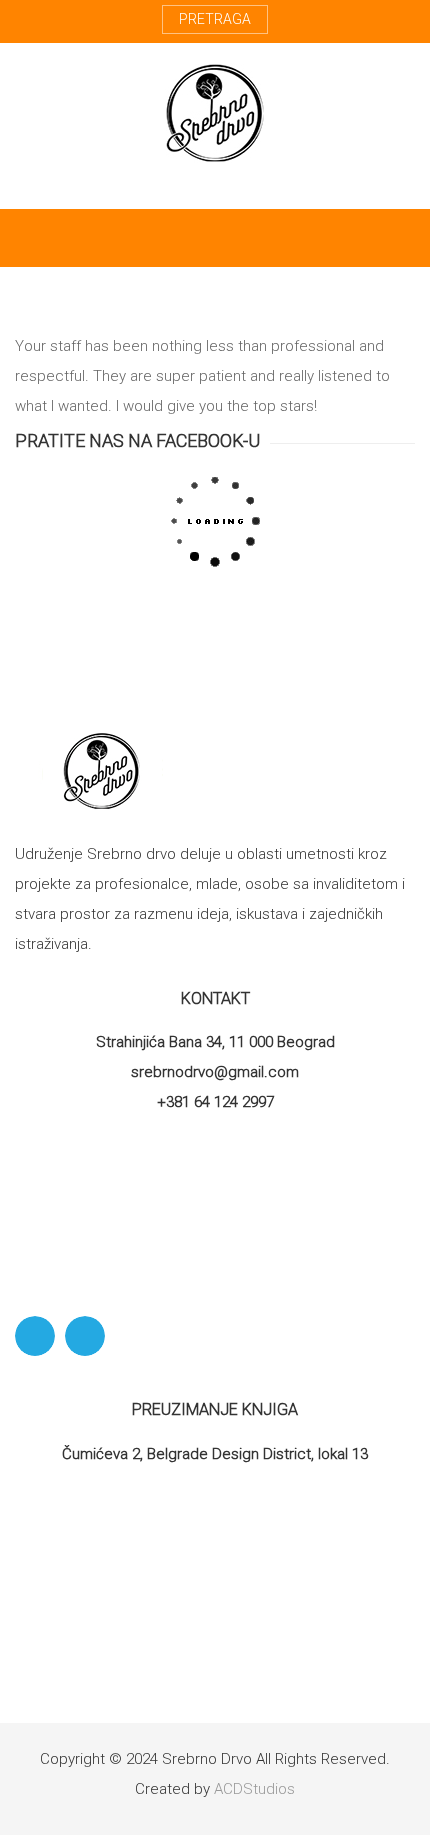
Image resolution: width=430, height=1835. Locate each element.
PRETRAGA (215, 19)
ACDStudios (254, 1789)
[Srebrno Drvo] (215, 113)
